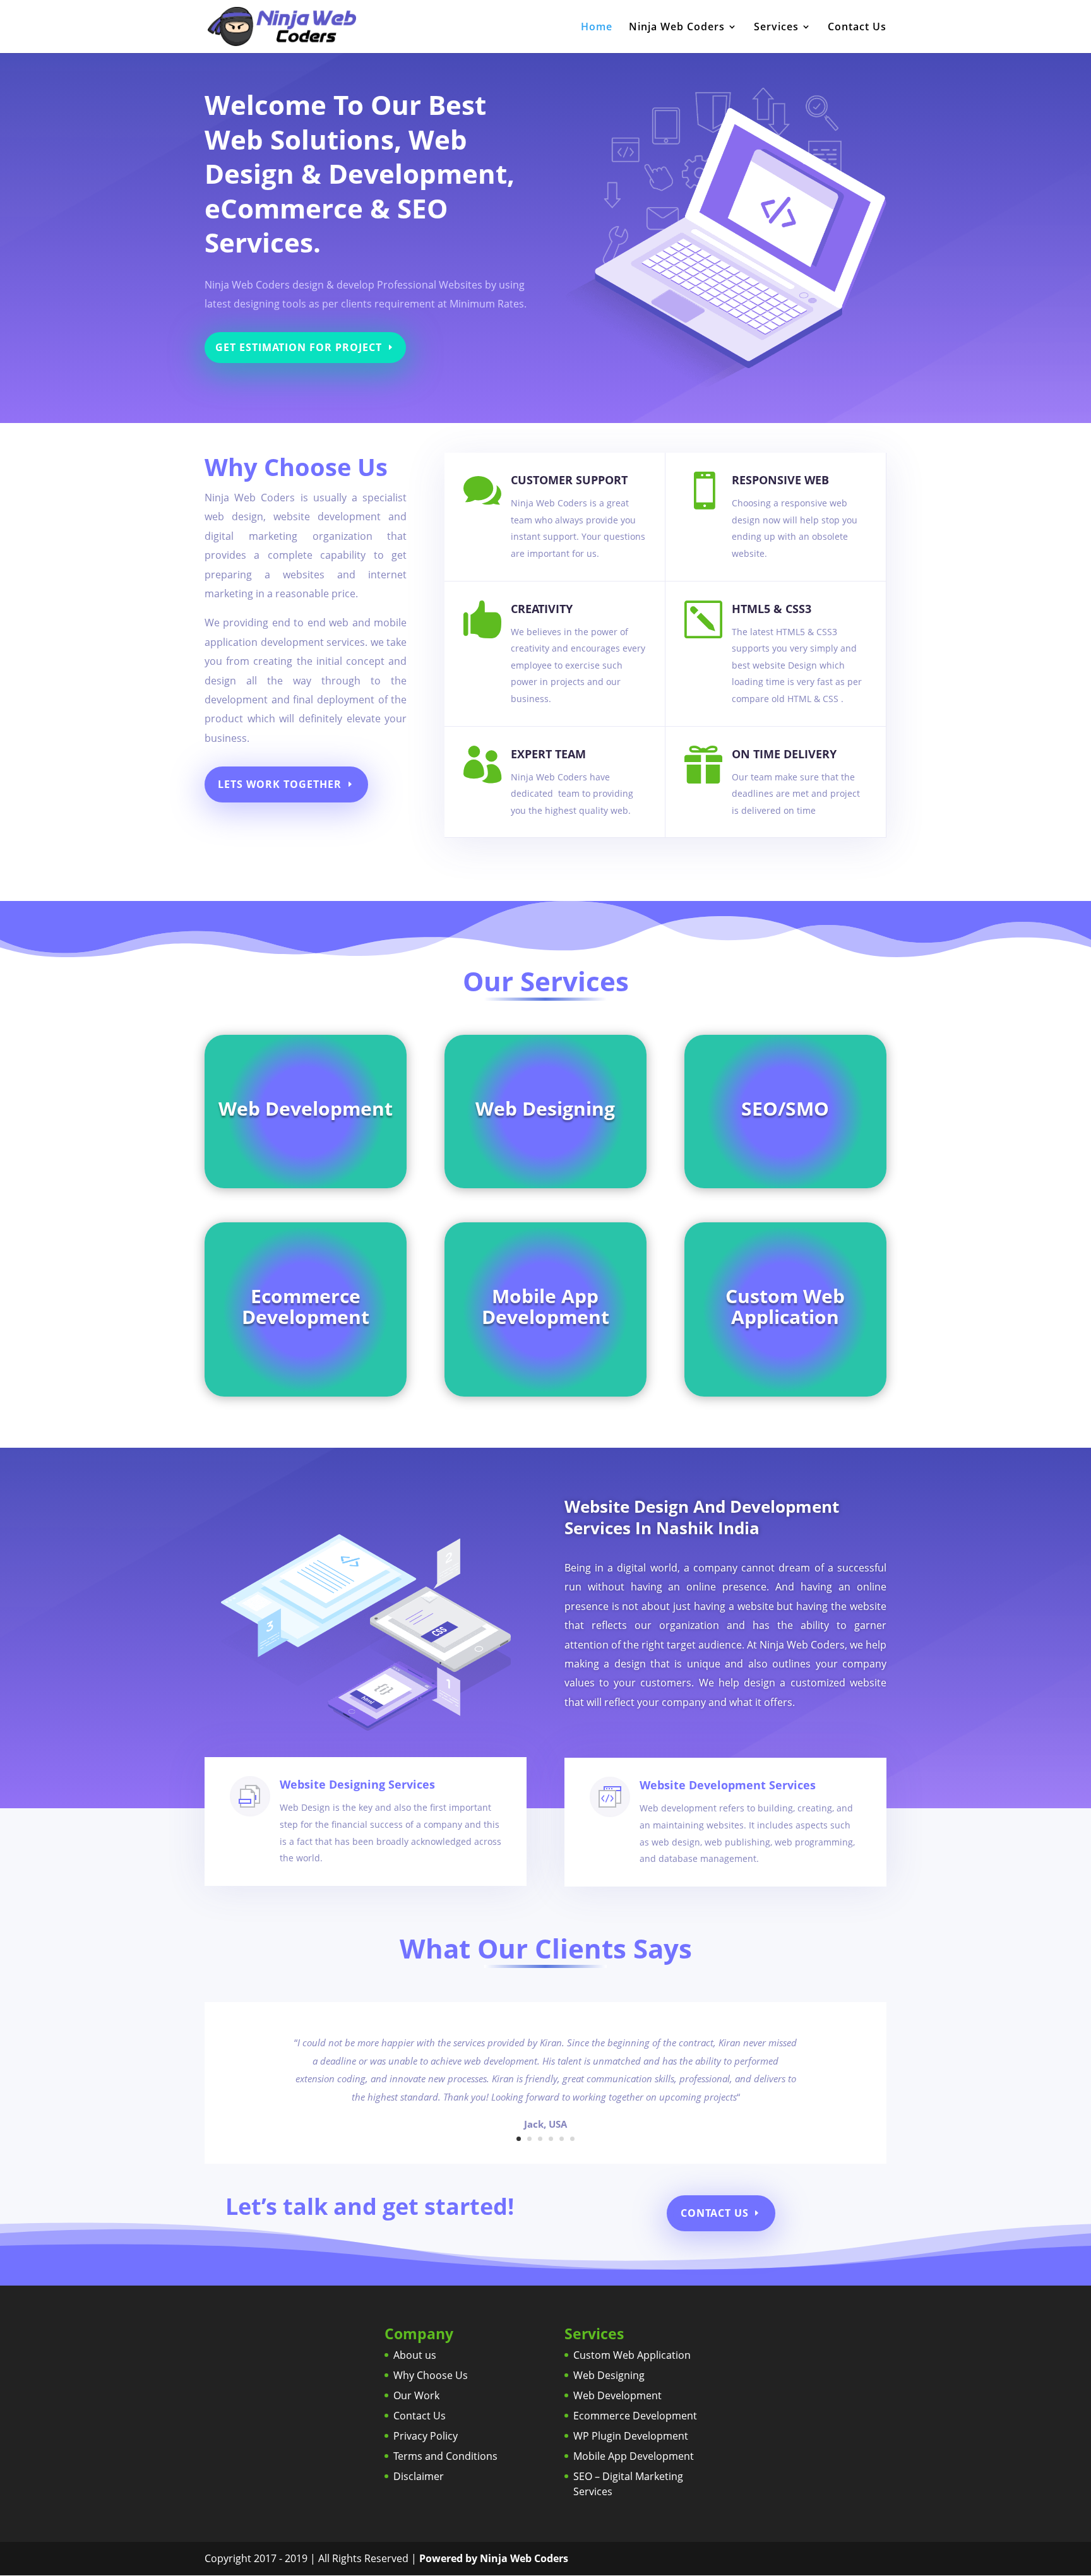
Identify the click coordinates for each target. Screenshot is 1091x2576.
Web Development (617, 2395)
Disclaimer (419, 2476)
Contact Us (857, 28)
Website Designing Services (357, 1784)
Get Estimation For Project (299, 347)
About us (415, 2355)
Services (776, 28)
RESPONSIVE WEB (780, 480)
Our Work (416, 2395)
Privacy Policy (426, 2436)
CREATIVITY (542, 609)
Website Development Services (728, 1785)
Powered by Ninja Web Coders (494, 2558)
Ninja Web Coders (677, 28)
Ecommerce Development (635, 2416)
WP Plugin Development (631, 2436)
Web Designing (609, 2375)
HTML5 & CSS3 (772, 609)
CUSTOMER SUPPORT (569, 480)
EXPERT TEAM (548, 754)
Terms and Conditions (445, 2456)
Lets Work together (280, 784)
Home (597, 28)
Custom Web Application (632, 2355)
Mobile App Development (634, 2456)
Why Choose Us (431, 2375)
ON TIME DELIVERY (784, 754)
